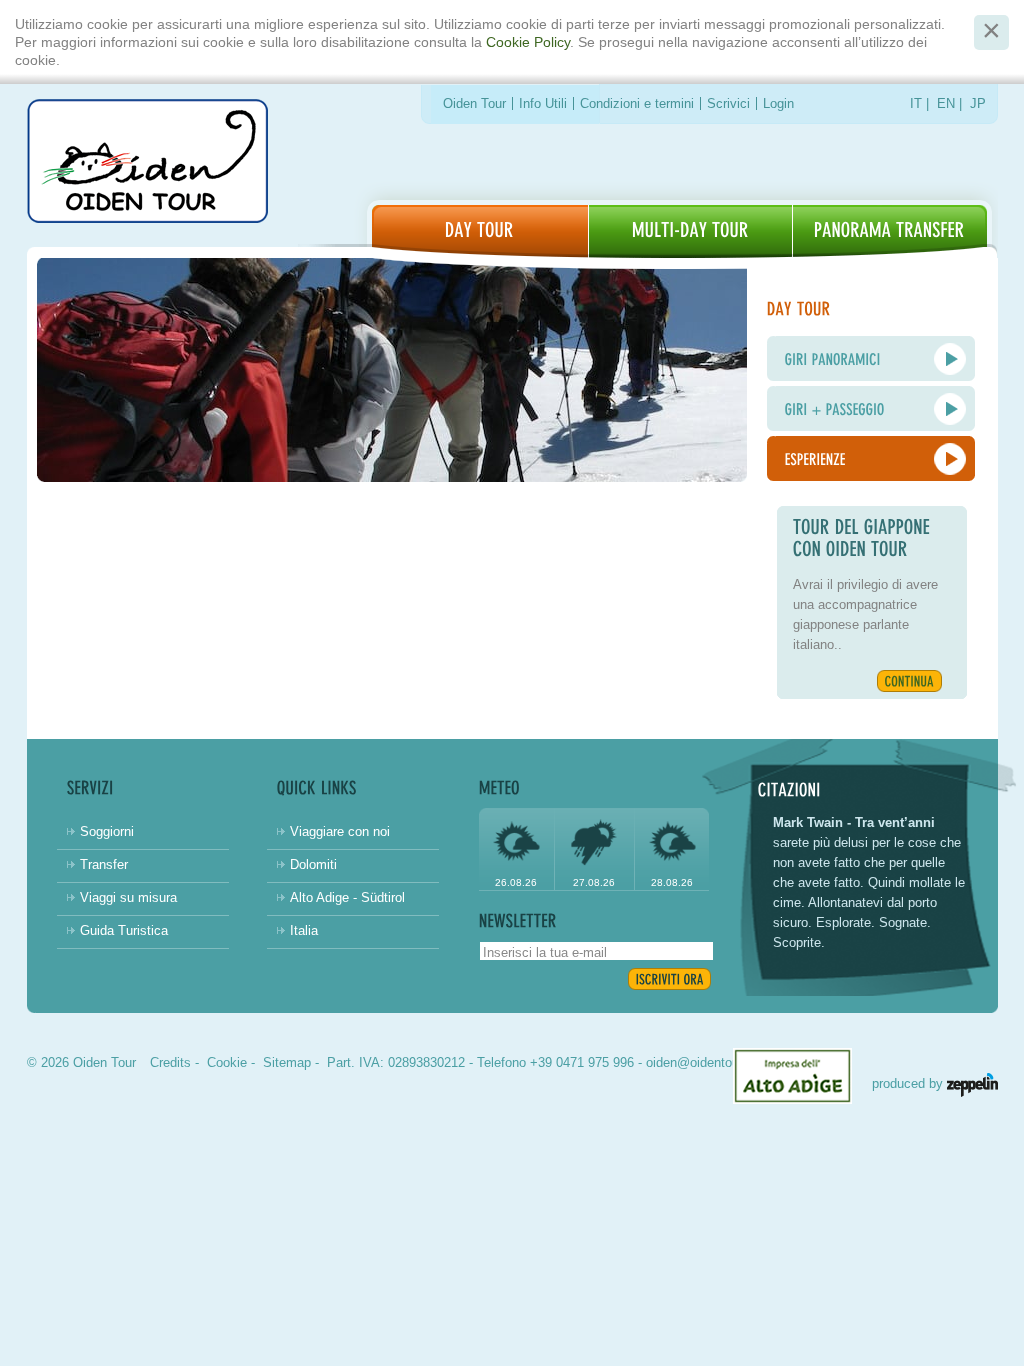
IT (916, 103)
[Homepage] (147, 164)
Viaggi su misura (128, 897)
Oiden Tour (474, 103)
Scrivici (728, 103)
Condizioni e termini (637, 103)
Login (778, 103)
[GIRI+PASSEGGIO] (871, 408)
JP (978, 103)
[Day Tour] (480, 231)
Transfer (104, 864)
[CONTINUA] (909, 681)
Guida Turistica (124, 930)
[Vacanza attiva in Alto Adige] (890, 231)
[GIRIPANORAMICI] (871, 358)
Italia (304, 930)
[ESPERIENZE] (871, 458)
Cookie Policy (528, 42)
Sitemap (287, 1062)
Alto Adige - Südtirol (347, 897)
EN (946, 103)
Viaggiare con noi (340, 831)
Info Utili (543, 103)
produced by (909, 1083)
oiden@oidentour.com (708, 1062)
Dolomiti (313, 864)
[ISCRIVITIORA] (669, 979)
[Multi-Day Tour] (690, 231)
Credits (170, 1062)
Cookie (227, 1062)
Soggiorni (107, 831)
